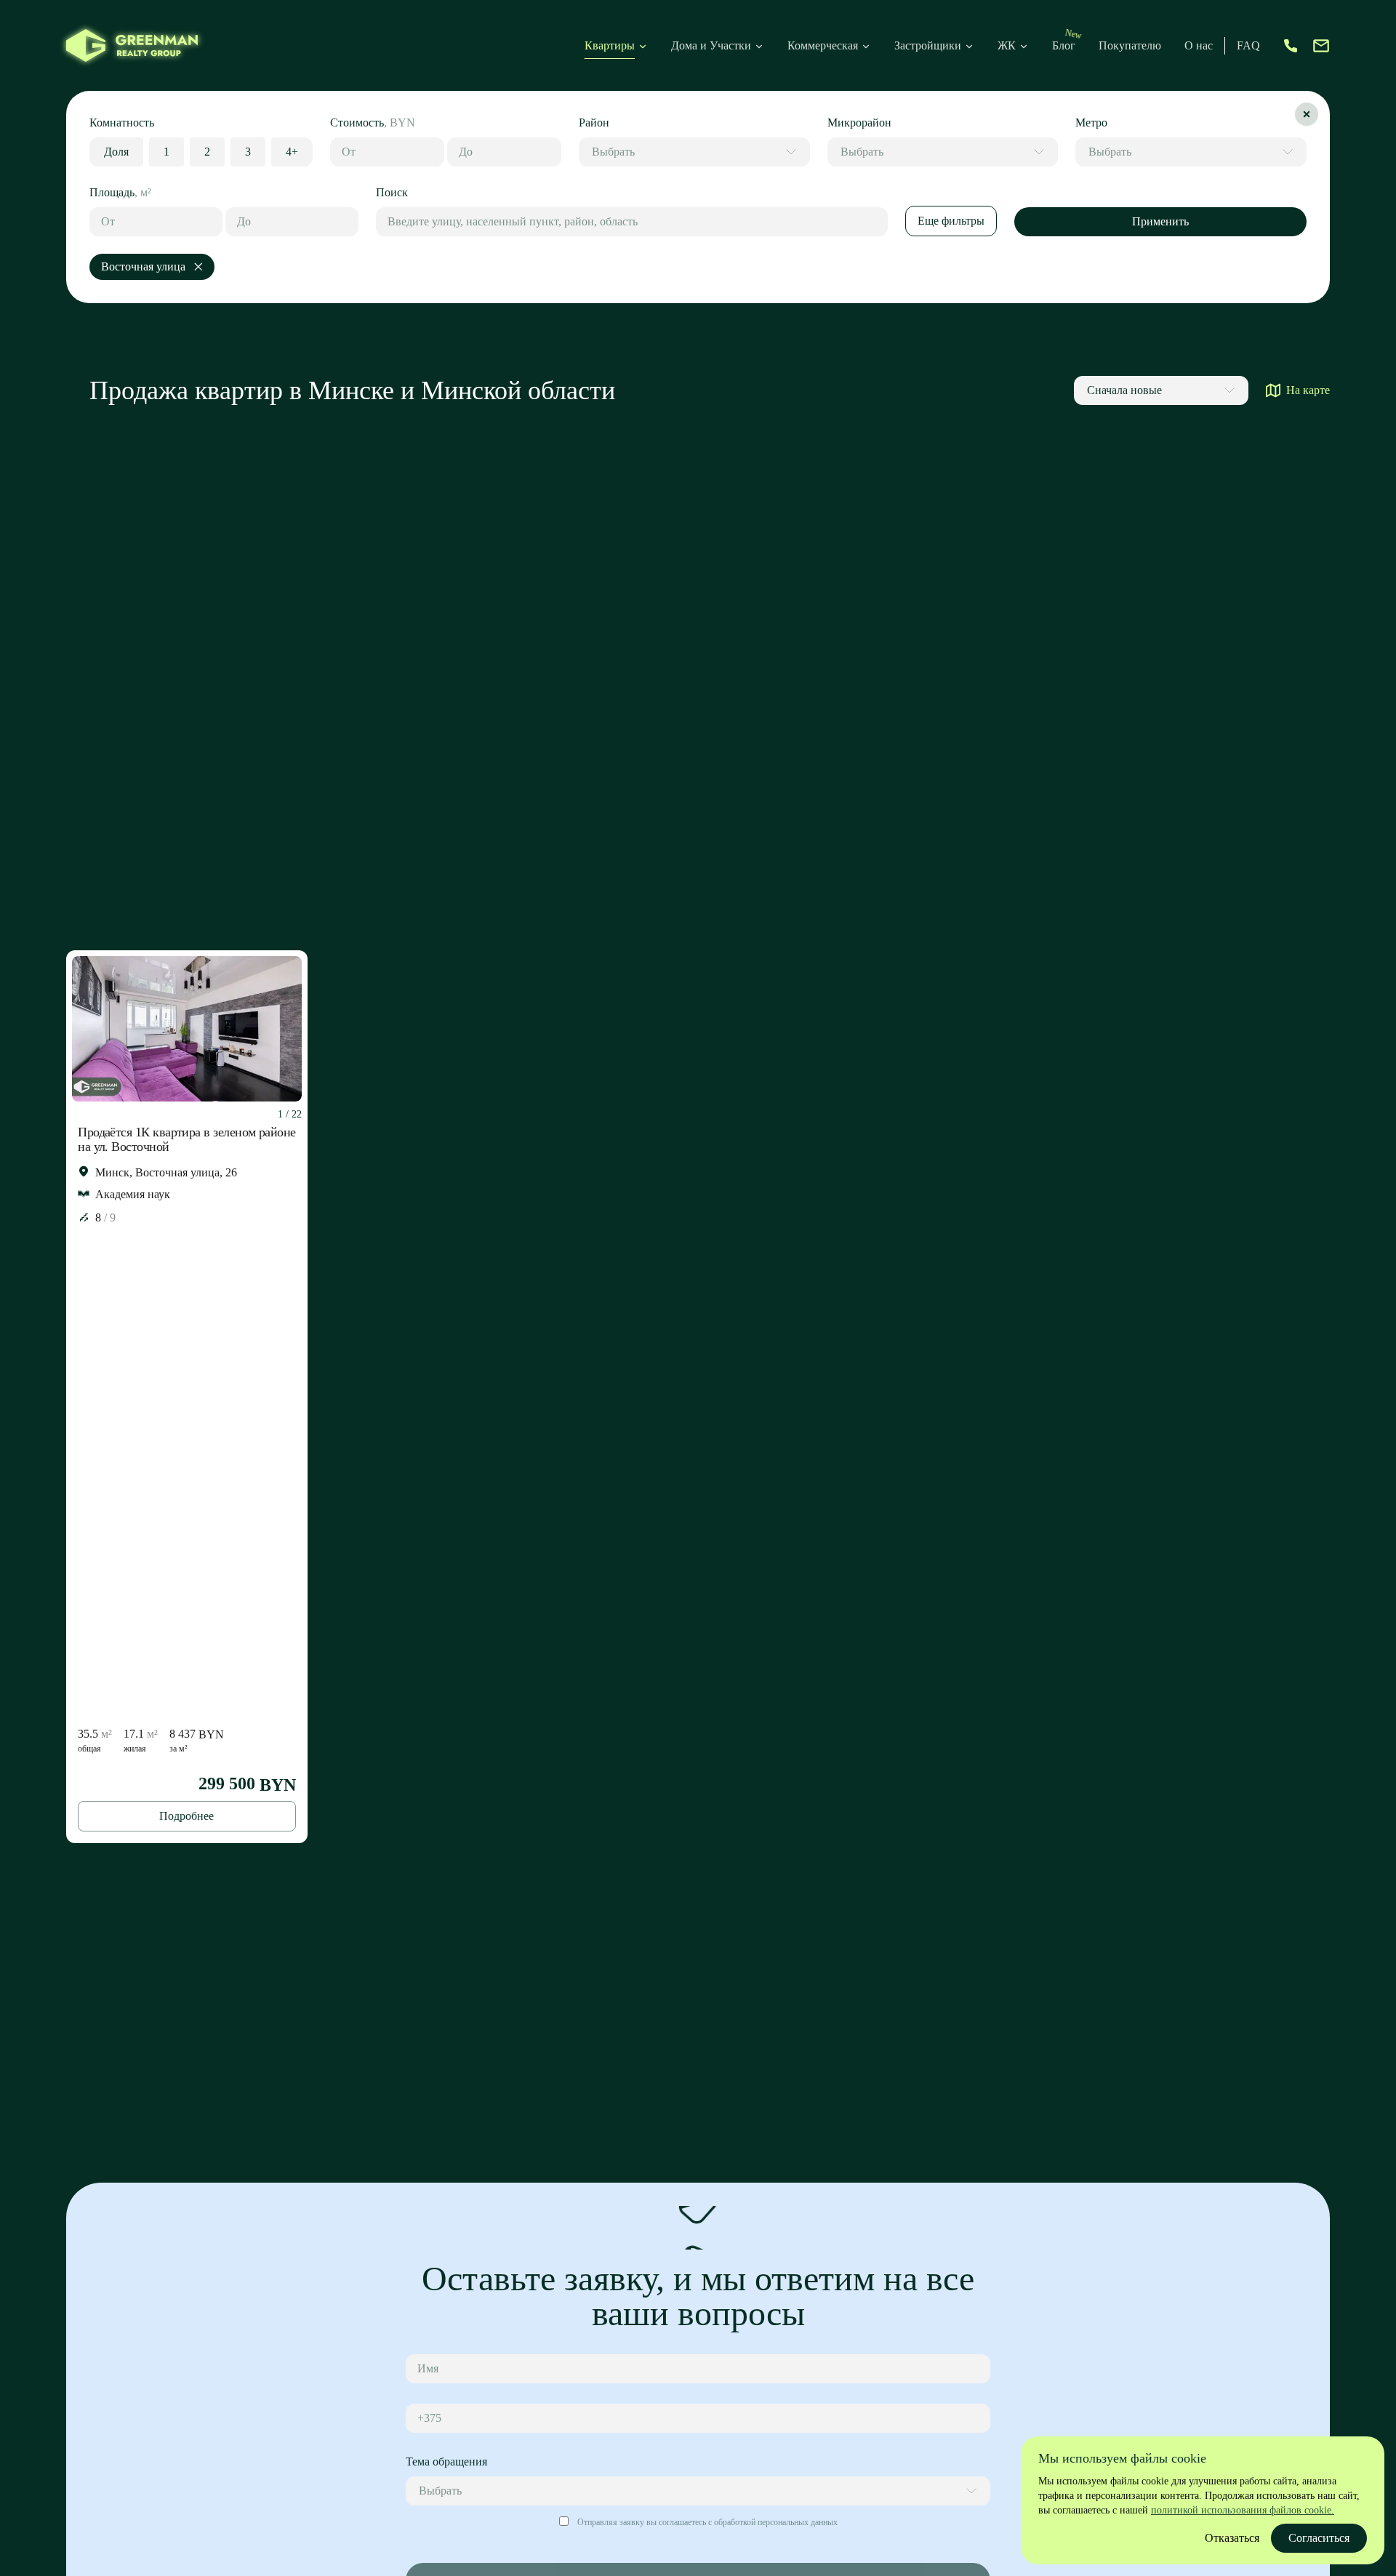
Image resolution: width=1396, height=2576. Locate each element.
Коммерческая (823, 45)
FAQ (1248, 45)
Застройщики (928, 45)
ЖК (1007, 45)
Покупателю (1130, 45)
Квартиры (610, 45)
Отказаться (1232, 2538)
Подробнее (186, 1816)
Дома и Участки (711, 45)
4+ (292, 152)
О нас (1199, 45)
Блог (1064, 45)
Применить (1160, 221)
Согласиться (1319, 2538)
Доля (116, 152)
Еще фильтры (951, 221)
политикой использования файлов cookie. (1243, 2510)
